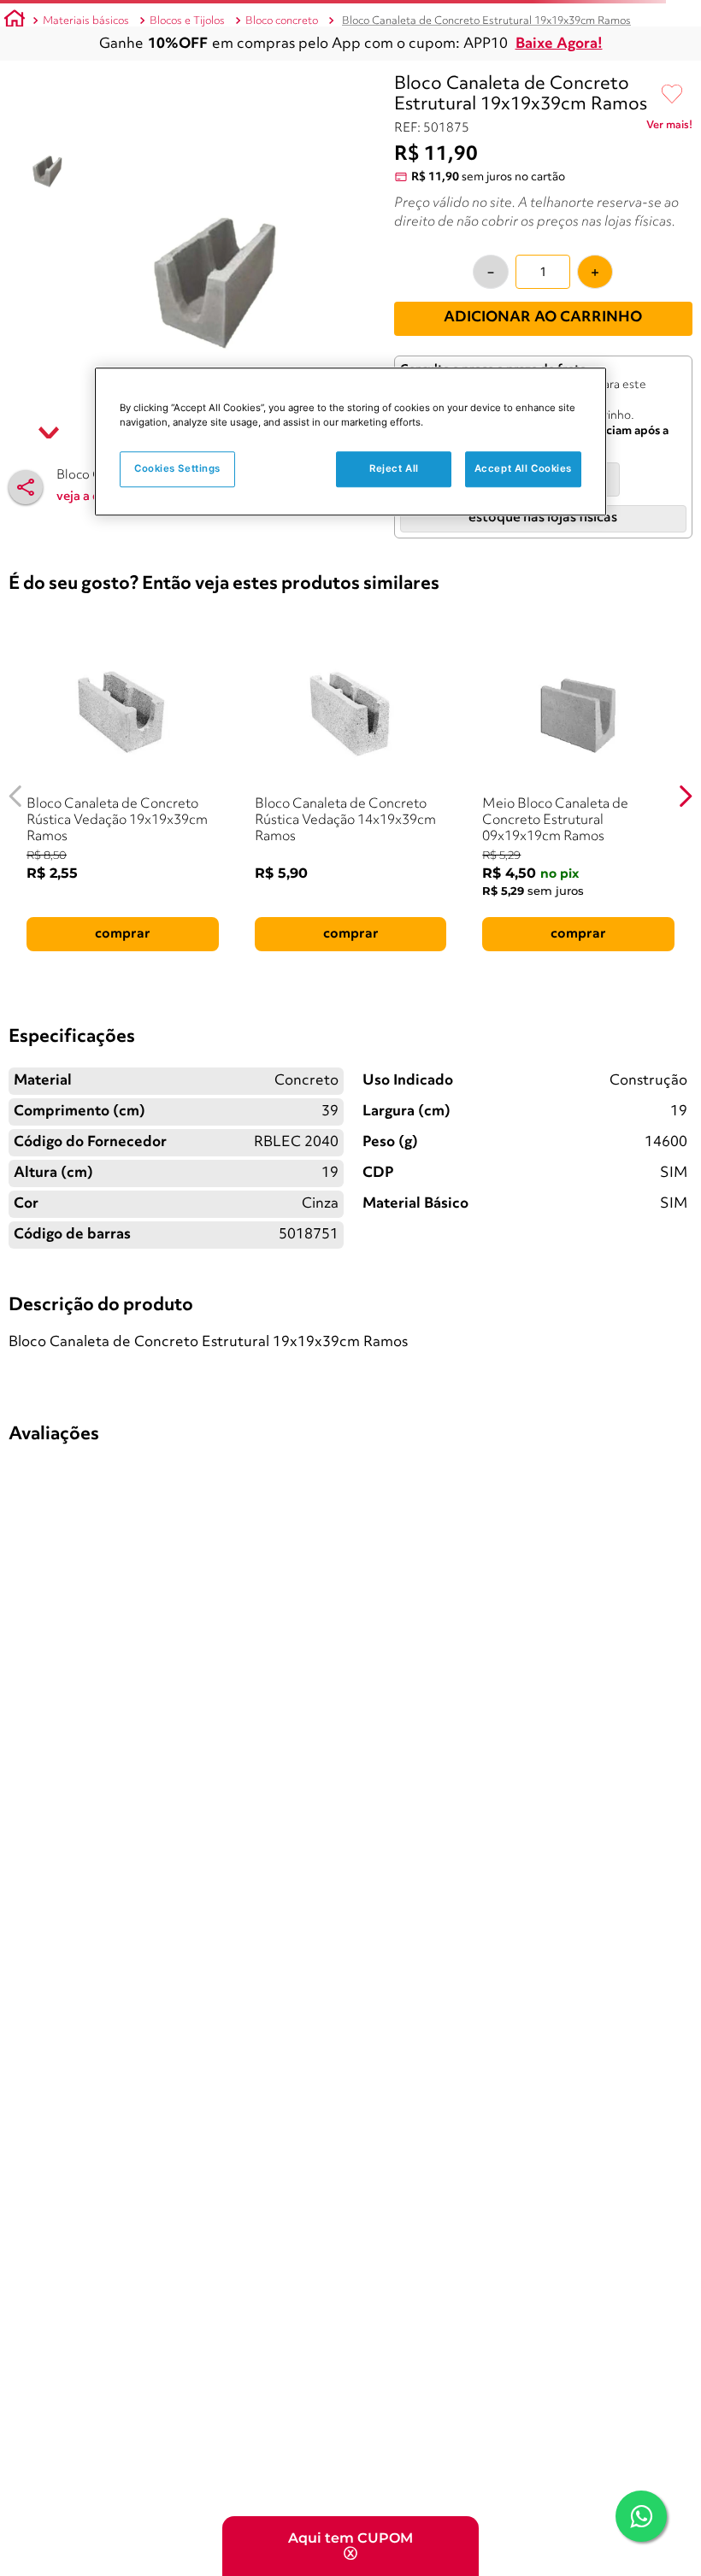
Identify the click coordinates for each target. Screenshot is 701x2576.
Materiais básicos (86, 21)
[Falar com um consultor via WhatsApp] (641, 2516)
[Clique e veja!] (669, 128)
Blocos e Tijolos (187, 21)
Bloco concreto (282, 21)
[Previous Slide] (16, 796)
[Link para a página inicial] (15, 21)
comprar (123, 934)
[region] (350, 441)
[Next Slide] (685, 796)
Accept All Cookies (523, 468)
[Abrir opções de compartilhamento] (26, 487)
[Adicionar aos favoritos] (672, 95)
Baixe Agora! (559, 44)
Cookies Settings (177, 468)
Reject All (394, 468)
